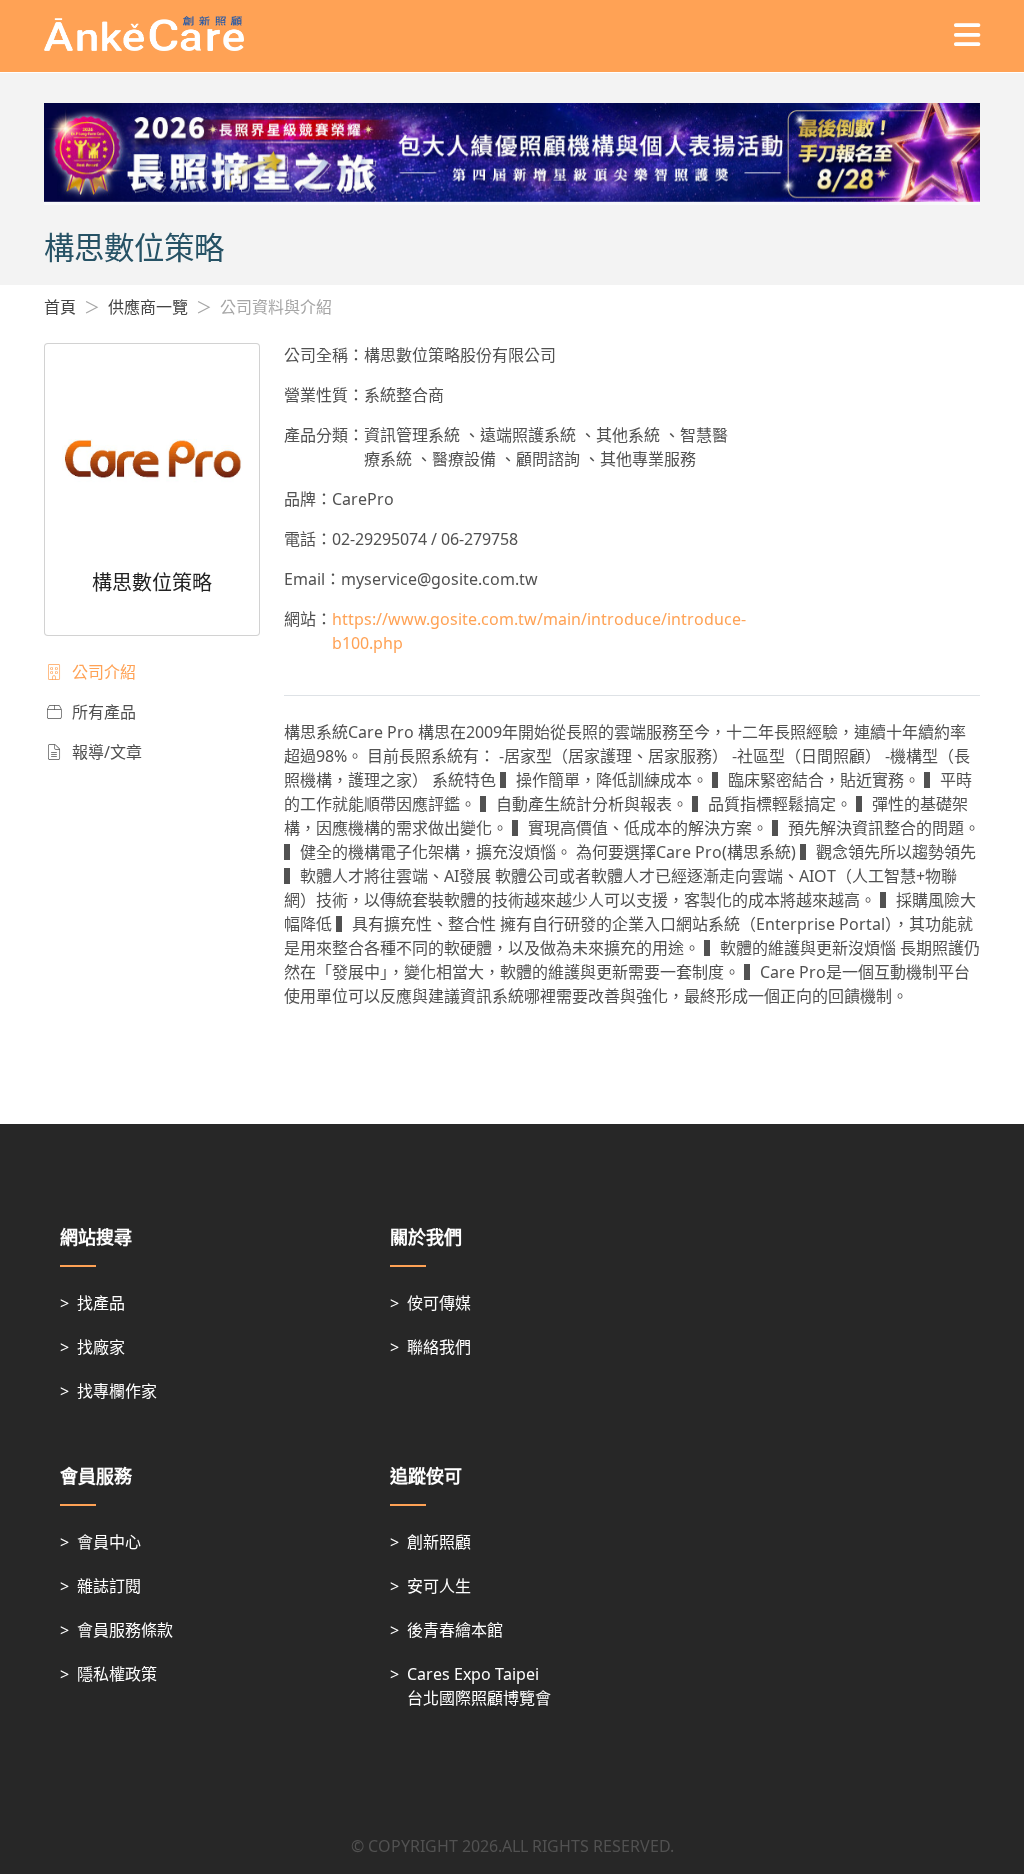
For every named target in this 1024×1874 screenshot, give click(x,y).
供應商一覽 (148, 307)
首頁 (60, 307)
